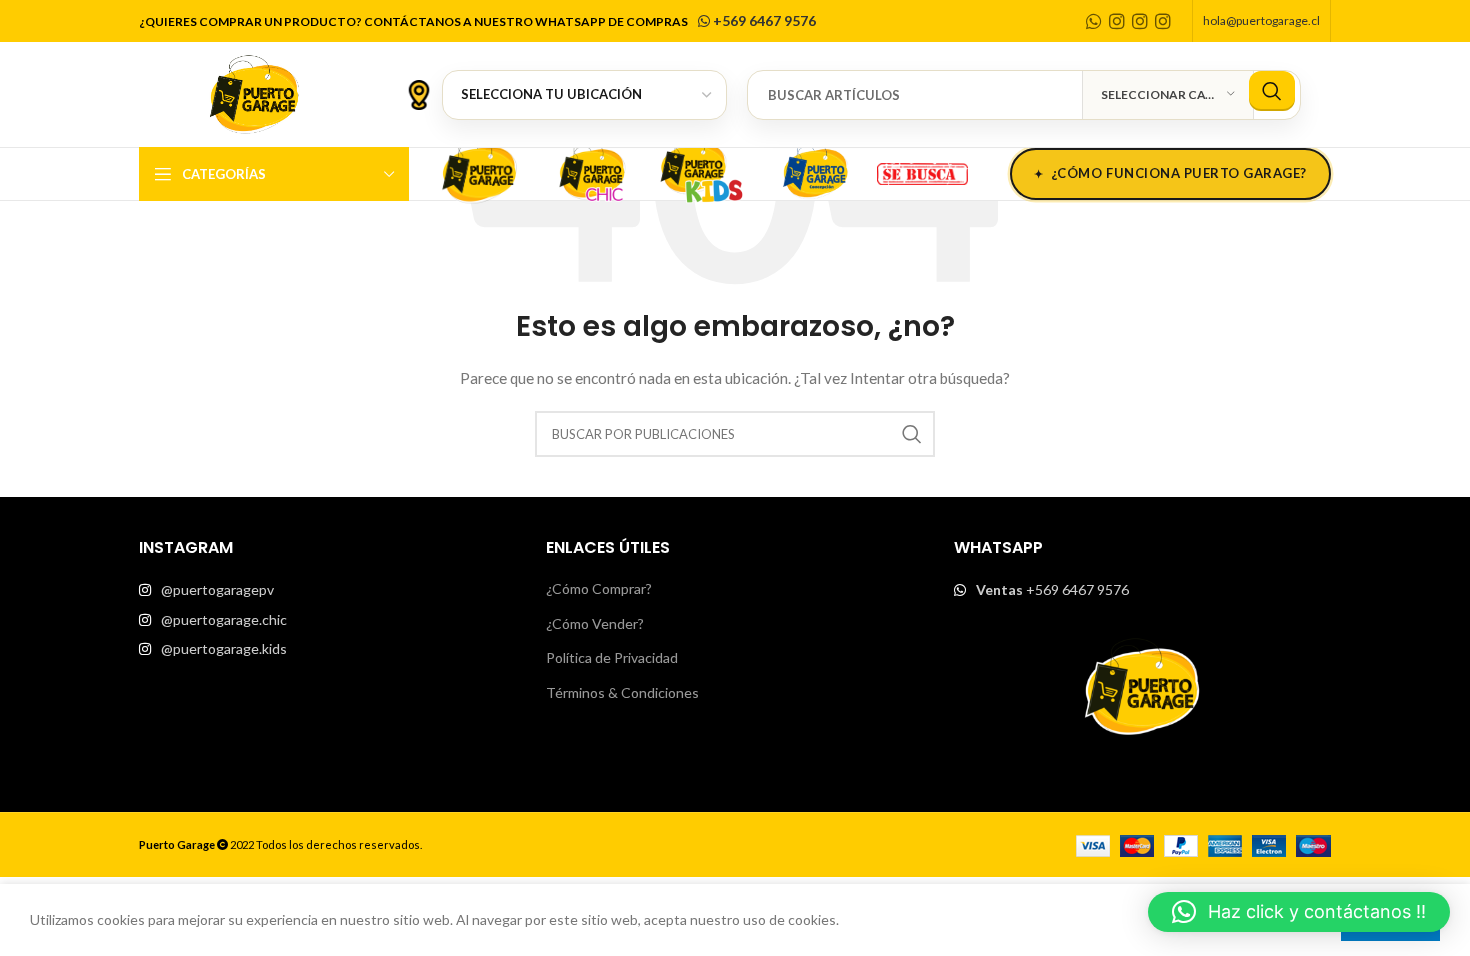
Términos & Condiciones (622, 692)
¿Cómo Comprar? (599, 588)
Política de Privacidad (612, 657)
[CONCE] (815, 171)
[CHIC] (591, 171)
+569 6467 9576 (763, 20)
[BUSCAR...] (1272, 91)
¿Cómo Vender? (595, 623)
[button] (1299, 912)
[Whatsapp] (1094, 21)
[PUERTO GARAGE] (479, 171)
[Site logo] (254, 92)
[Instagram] (1117, 21)
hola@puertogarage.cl (1261, 20)
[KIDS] (703, 171)
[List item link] (327, 590)
